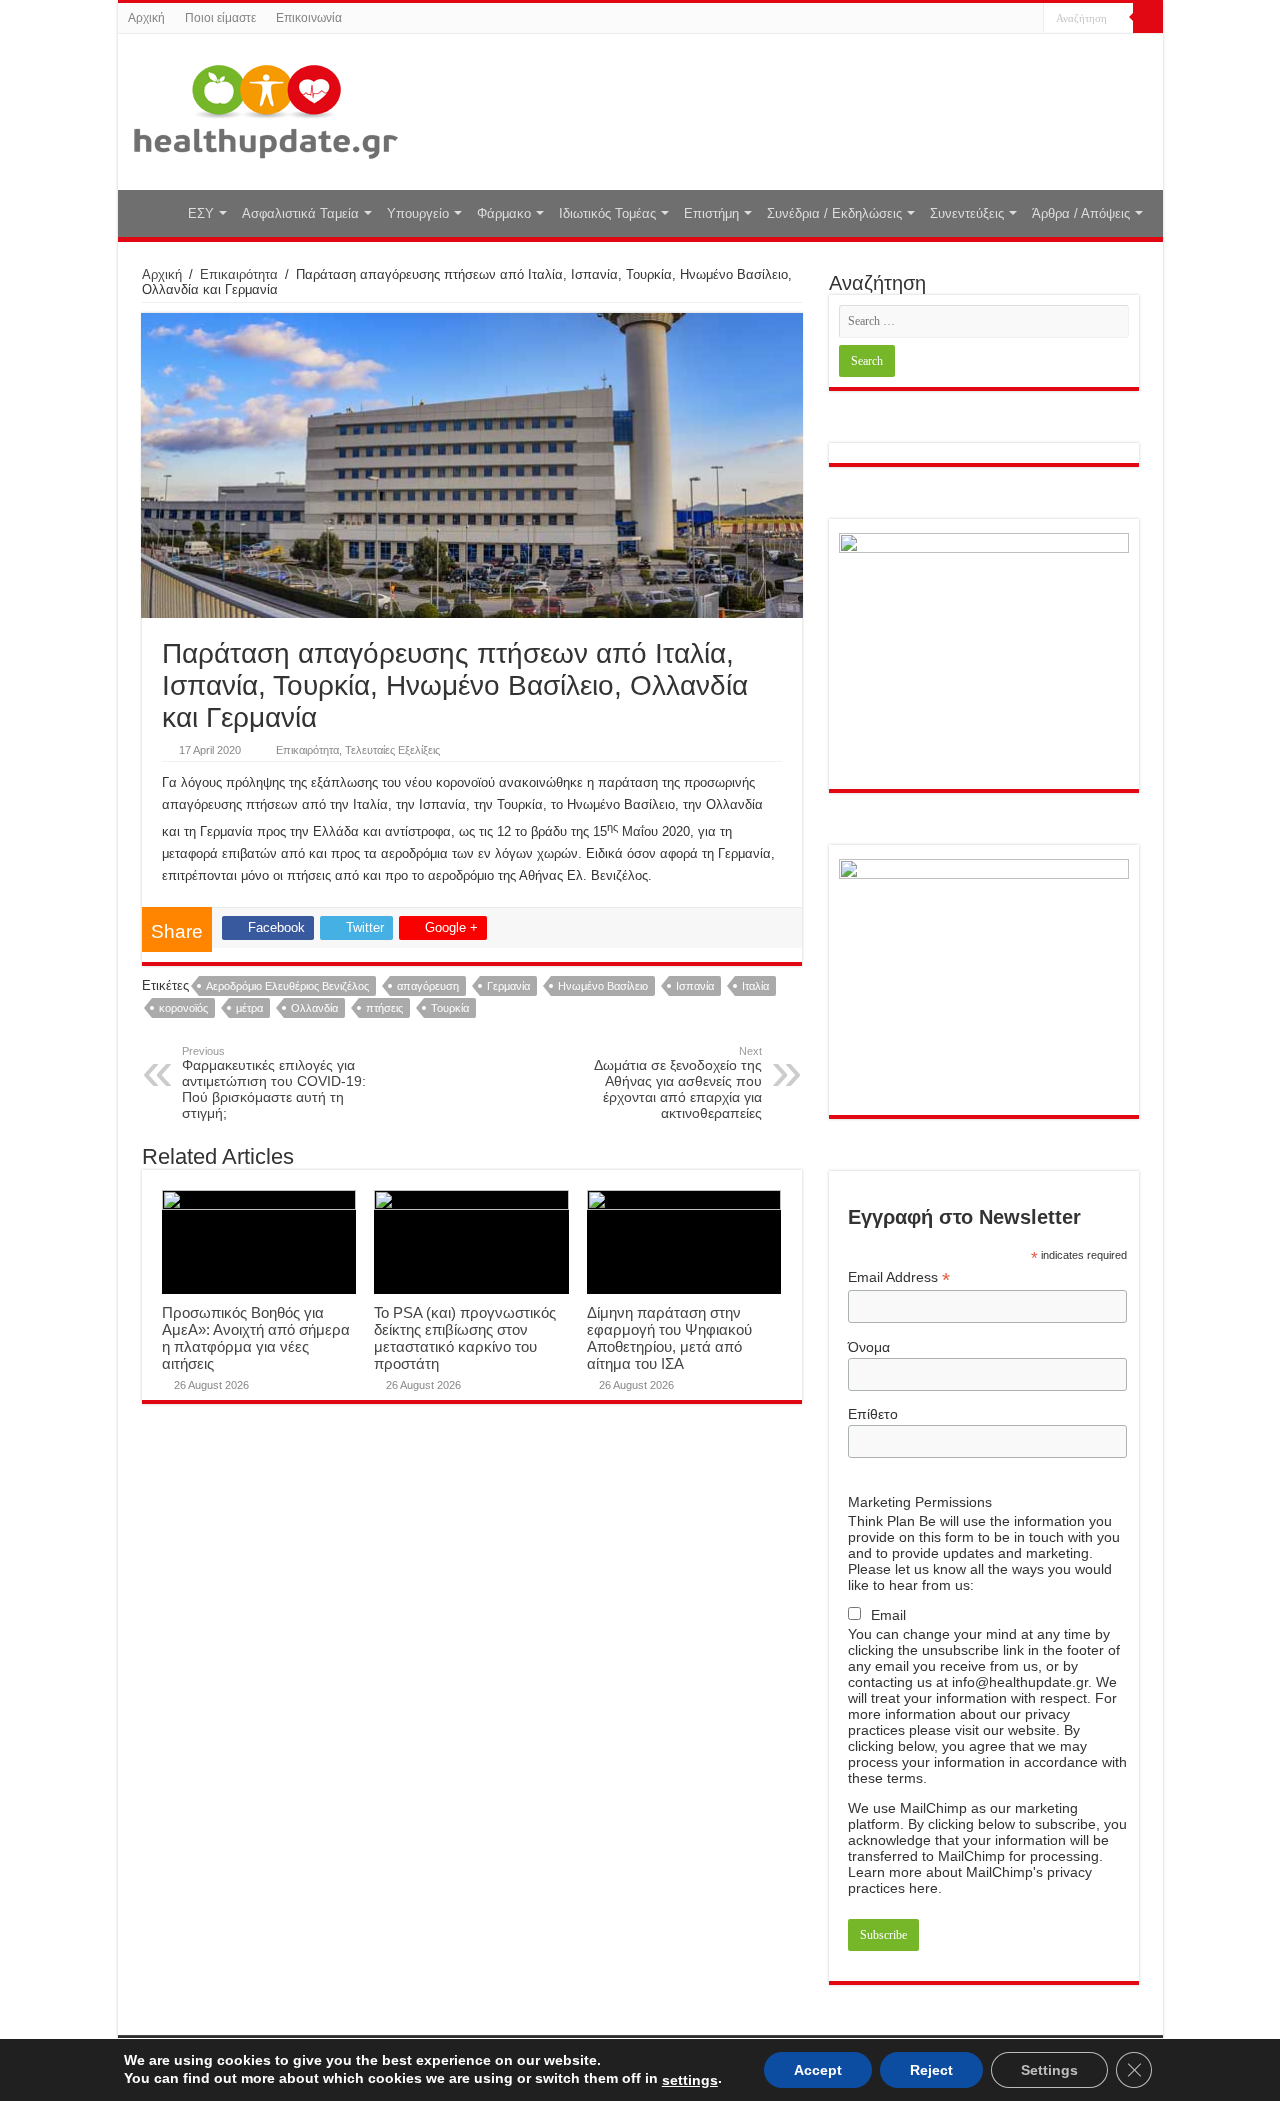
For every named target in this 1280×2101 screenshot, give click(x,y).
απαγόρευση (428, 986)
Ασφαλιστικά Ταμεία (300, 213)
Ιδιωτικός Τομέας (607, 213)
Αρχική (146, 18)
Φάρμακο (504, 213)
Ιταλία (755, 986)
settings (690, 2080)
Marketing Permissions (920, 1502)
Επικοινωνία (309, 18)
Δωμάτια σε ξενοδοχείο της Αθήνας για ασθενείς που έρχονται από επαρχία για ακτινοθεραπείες (678, 1083)
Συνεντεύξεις (967, 213)
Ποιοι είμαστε (220, 18)
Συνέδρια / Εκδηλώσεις (834, 213)
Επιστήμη (711, 213)
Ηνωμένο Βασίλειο (603, 986)
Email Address (899, 1277)
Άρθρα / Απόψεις (1081, 213)
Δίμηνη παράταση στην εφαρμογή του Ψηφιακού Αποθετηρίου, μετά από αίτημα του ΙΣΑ (669, 1338)
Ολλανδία (314, 1008)
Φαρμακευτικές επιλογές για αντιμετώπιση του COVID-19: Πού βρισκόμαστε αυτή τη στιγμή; (274, 1083)
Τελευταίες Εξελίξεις (392, 750)
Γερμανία (508, 986)
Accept (818, 2070)
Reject (931, 2070)
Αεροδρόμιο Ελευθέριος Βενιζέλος (287, 986)
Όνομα (869, 1347)
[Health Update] (266, 108)
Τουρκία (450, 1008)
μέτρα (249, 1008)
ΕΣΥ (201, 213)
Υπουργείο (418, 213)
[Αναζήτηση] (1148, 18)
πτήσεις (384, 1008)
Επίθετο (873, 1414)
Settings (1049, 2070)
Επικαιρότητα (239, 274)
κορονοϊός (183, 1008)
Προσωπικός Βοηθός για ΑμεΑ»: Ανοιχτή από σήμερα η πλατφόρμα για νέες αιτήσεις (256, 1338)
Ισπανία (695, 986)
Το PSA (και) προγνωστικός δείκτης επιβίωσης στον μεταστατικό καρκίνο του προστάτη (465, 1338)
